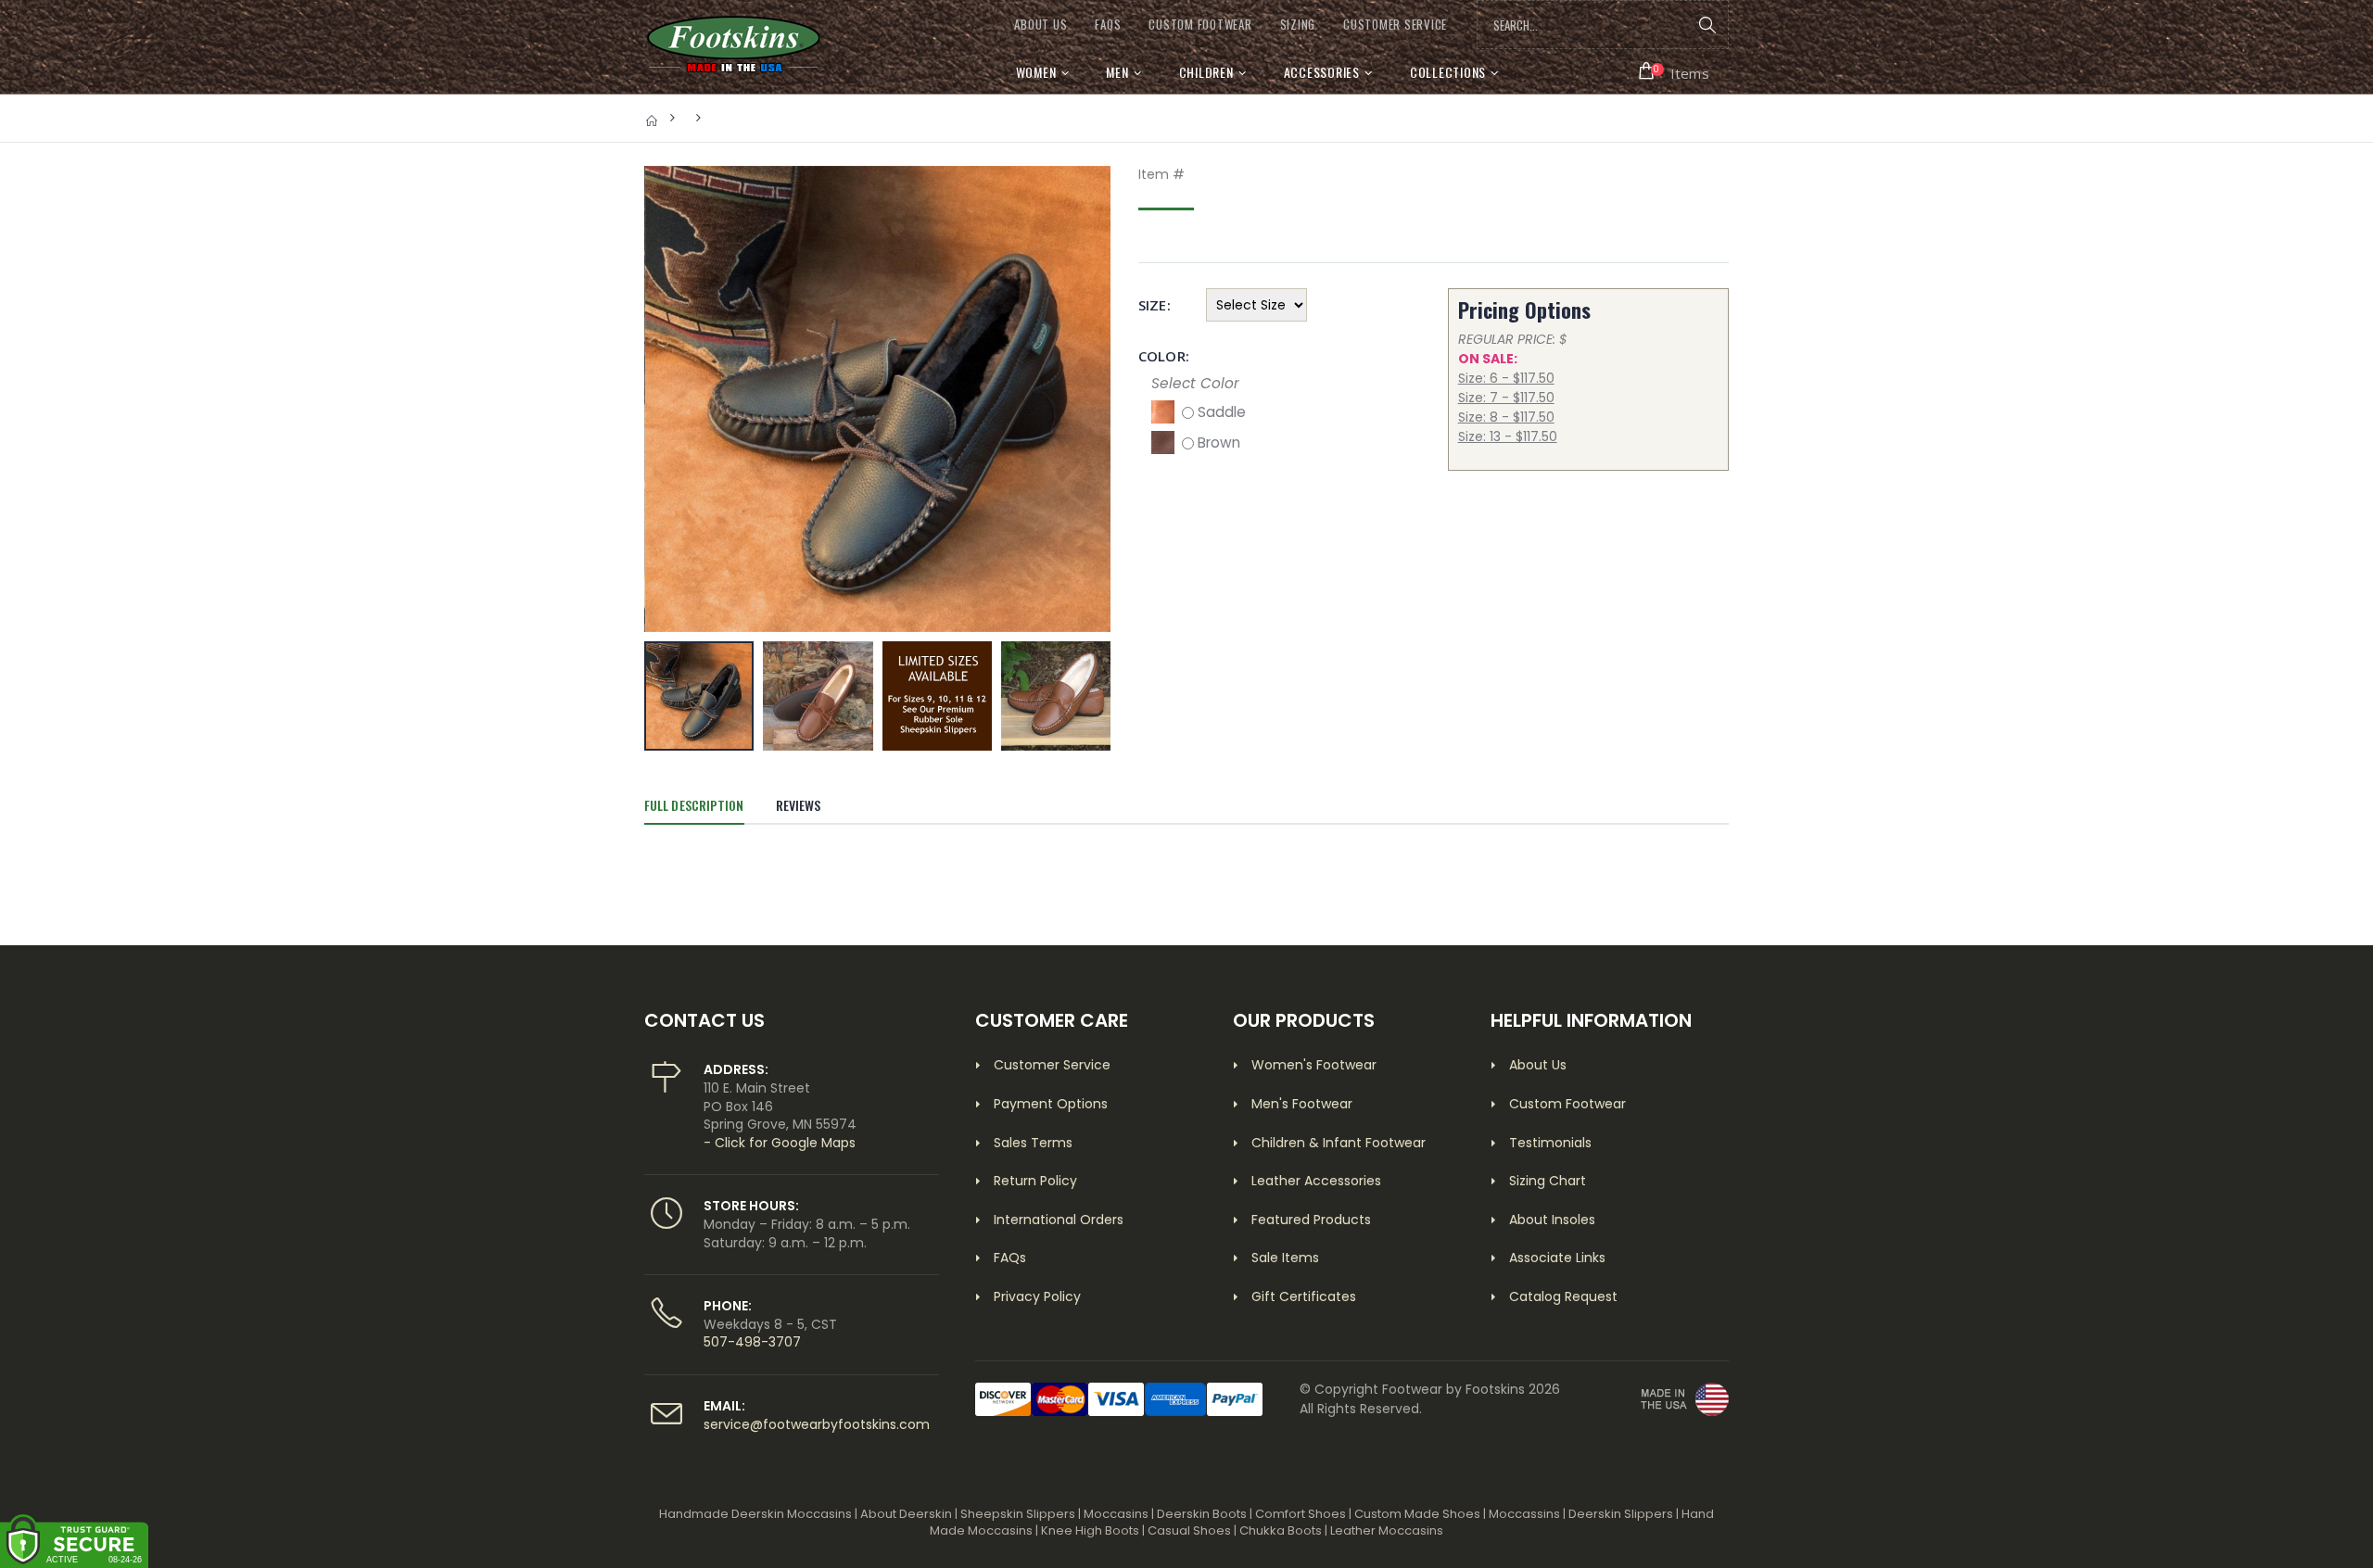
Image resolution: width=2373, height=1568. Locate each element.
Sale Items (1285, 1258)
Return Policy (1035, 1181)
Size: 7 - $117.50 (1506, 398)
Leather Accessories (1316, 1181)
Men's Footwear (1302, 1104)
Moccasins (1116, 1514)
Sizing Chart (1548, 1181)
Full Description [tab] (694, 805)
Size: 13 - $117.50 (1508, 436)
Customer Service (1052, 1065)
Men (1117, 72)
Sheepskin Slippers (1018, 1514)
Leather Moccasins (1387, 1530)
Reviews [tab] (799, 805)
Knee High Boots (1090, 1530)
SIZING (1298, 25)
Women (1036, 72)
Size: (1154, 305)
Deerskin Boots (1202, 1514)
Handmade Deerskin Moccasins (755, 1514)
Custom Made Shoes (1417, 1514)
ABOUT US (1041, 25)
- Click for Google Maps (780, 1143)
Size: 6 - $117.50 (1506, 378)
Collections (1448, 72)
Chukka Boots (1281, 1530)
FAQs (1108, 25)
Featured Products (1311, 1220)
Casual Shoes (1189, 1530)
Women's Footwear (1314, 1065)
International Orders (1059, 1220)
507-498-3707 (752, 1342)
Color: (1163, 356)
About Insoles (1552, 1220)
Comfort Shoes (1301, 1514)
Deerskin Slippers (1621, 1514)
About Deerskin (906, 1514)
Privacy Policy (1037, 1296)
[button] (1675, 71)
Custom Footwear (1567, 1104)
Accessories (1322, 72)
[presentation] (668, 398)
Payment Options (1051, 1104)
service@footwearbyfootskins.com (817, 1424)
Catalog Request (1563, 1296)
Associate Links (1557, 1258)
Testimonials (1550, 1143)
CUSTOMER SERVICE (1395, 25)
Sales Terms (1033, 1143)
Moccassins (1524, 1514)
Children (1206, 72)
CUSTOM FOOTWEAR (1200, 25)
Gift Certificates (1304, 1296)
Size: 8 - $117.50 (1506, 417)
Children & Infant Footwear (1339, 1143)
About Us (1538, 1065)
